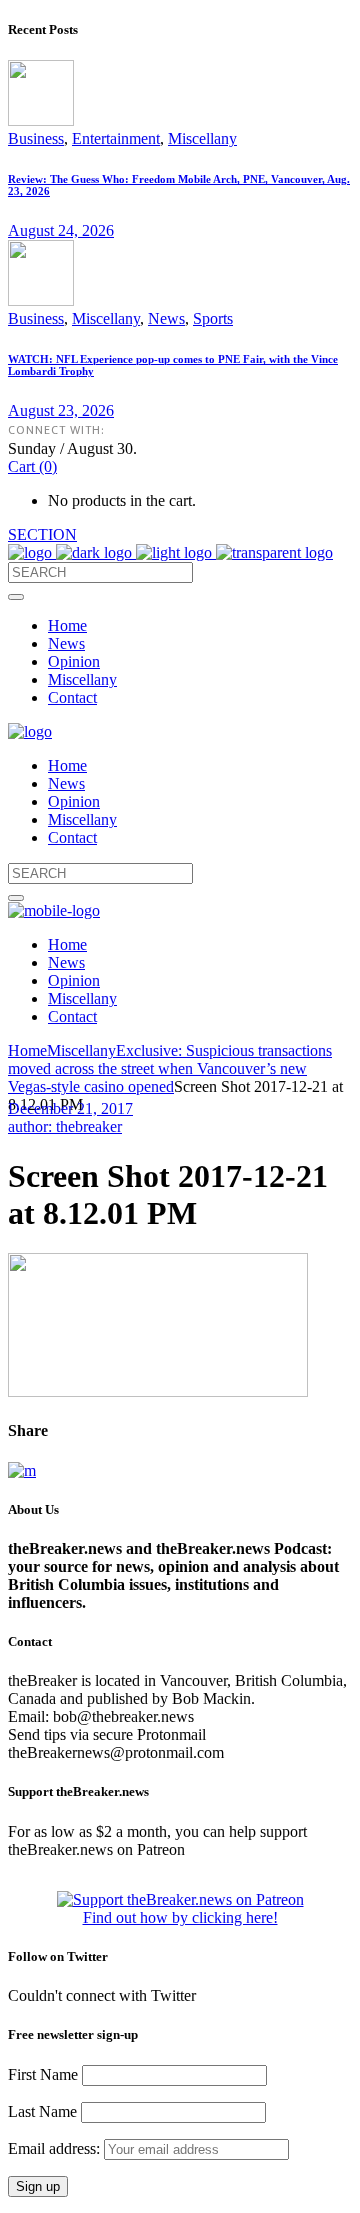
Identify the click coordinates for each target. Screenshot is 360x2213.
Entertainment (116, 138)
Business (36, 138)
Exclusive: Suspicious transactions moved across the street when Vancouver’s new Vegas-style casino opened (170, 1068)
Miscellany (202, 138)
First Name (43, 2074)
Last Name (42, 2111)
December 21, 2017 (70, 1108)
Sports (213, 318)
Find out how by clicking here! (180, 1917)
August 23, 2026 (61, 410)
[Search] (16, 597)
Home (27, 1050)
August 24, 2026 (61, 230)
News (166, 318)
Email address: (56, 2148)
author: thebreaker (65, 1126)
